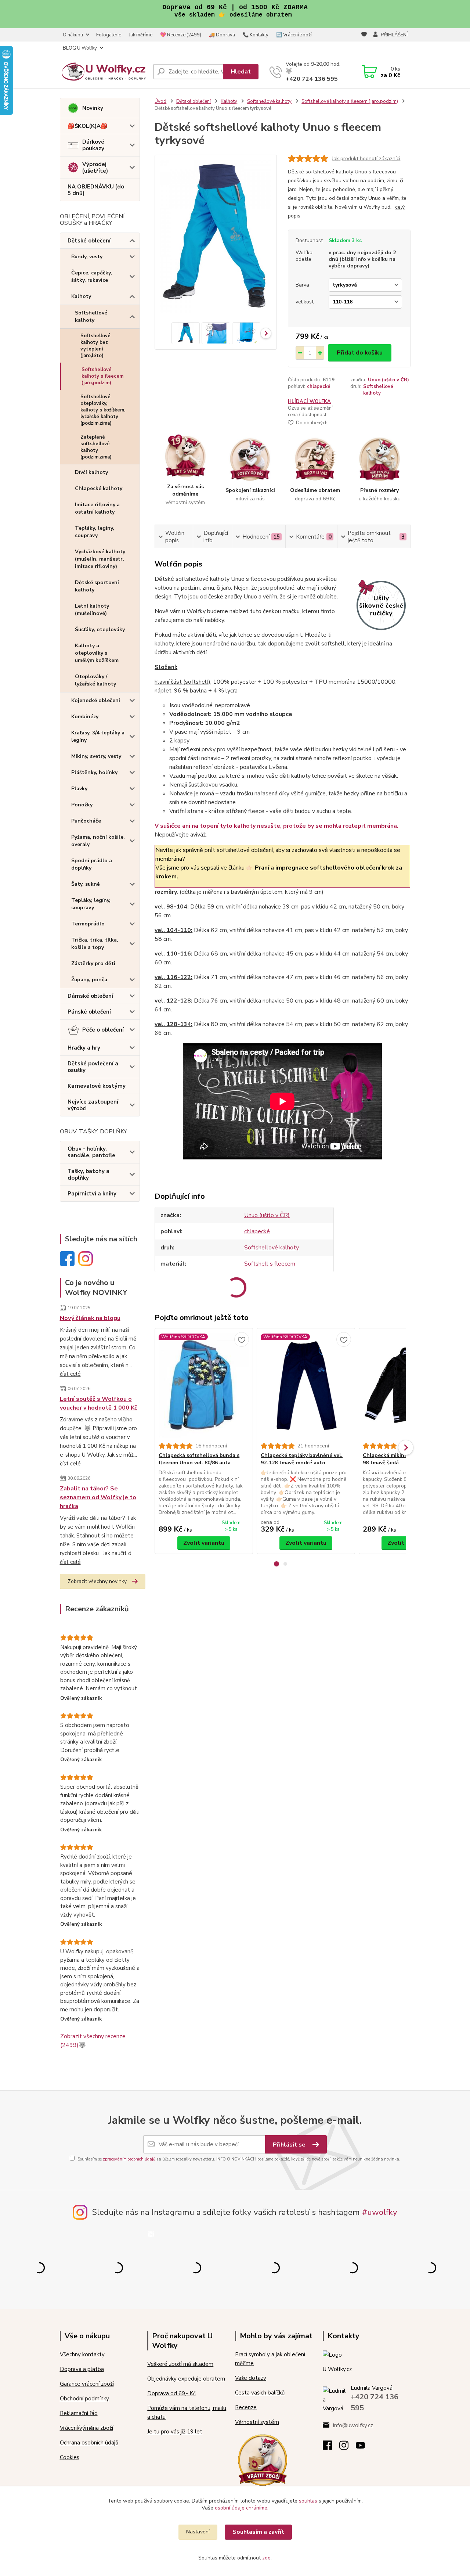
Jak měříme (141, 35)
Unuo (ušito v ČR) (388, 380)
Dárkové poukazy (93, 145)
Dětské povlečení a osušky (93, 1067)
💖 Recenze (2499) (181, 35)
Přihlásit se (290, 2145)
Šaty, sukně (86, 884)
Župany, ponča (89, 980)
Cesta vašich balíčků (260, 2393)
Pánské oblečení (89, 1012)
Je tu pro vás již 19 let (175, 2432)
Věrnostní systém (257, 2422)
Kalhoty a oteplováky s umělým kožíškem (97, 653)
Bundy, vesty (87, 257)
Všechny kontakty (82, 2354)
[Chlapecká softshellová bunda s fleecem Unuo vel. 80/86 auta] (204, 1385)
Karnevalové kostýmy (97, 1086)
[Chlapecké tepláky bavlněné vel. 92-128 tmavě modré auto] (306, 1385)
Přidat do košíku (360, 353)
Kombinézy (85, 717)
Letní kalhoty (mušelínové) (92, 610)
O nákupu (73, 35)
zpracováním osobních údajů (129, 2159)
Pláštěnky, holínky (94, 772)
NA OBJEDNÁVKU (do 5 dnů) (96, 190)
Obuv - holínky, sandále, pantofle (91, 1152)
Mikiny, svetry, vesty (96, 756)
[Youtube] (364, 2447)
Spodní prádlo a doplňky (92, 864)
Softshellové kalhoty (91, 316)
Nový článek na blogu (90, 1318)
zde (266, 2558)
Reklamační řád (79, 2413)
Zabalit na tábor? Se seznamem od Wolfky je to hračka (98, 1497)
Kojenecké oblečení (96, 700)
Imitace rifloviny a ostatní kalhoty (97, 508)
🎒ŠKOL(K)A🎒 (88, 126)
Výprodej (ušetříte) (95, 168)
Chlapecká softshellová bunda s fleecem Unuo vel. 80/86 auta (199, 1459)
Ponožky (82, 805)
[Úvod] (104, 71)
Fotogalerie (109, 35)
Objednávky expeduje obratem (186, 2379)
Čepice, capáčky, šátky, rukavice (92, 276)
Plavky (79, 789)
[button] (276, 1564)
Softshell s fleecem (270, 1264)
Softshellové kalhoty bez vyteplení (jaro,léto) (95, 346)
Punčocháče (86, 821)
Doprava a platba (82, 2369)
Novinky (93, 108)
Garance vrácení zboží (87, 2384)
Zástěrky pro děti (93, 963)
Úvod (160, 101)
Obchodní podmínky (84, 2399)
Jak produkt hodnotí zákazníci (366, 159)
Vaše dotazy (251, 2378)
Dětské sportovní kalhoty (97, 586)
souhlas (308, 2501)
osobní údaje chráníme (241, 2508)
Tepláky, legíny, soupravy (95, 532)
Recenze (246, 2407)
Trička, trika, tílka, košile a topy (95, 944)
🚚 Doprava (222, 35)
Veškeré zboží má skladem (180, 2364)
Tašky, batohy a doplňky (88, 1174)
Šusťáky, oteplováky (100, 629)
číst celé (70, 1374)
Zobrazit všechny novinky (97, 1581)
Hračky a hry (84, 1048)
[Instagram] (348, 2447)
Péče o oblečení (103, 1030)
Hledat (241, 72)
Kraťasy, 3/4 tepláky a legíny (98, 736)
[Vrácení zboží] (263, 2459)
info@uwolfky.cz (353, 2425)
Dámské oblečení (90, 996)
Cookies (70, 2457)
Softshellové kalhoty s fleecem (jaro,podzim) (102, 376)
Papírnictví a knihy (92, 1194)
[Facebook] (331, 2447)
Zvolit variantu (204, 1543)
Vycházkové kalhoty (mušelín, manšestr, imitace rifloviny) (100, 559)
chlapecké (319, 386)
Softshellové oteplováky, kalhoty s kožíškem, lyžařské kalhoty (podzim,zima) (103, 410)
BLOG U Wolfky (80, 48)
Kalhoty (81, 296)
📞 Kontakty (256, 35)
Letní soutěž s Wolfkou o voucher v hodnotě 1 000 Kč (99, 1403)
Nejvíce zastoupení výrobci (93, 1105)
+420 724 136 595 (312, 79)
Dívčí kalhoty (91, 472)
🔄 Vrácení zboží (294, 35)
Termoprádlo (88, 924)
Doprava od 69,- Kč (171, 2393)
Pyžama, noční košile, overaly (98, 841)
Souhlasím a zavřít (258, 2532)
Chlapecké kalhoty (99, 488)
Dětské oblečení (89, 241)
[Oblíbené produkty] (364, 42)
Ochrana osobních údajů (89, 2443)
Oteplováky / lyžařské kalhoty (95, 680)
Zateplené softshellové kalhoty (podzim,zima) (96, 447)
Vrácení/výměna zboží (86, 2428)
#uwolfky (380, 2212)
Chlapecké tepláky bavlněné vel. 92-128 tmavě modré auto (302, 1459)
